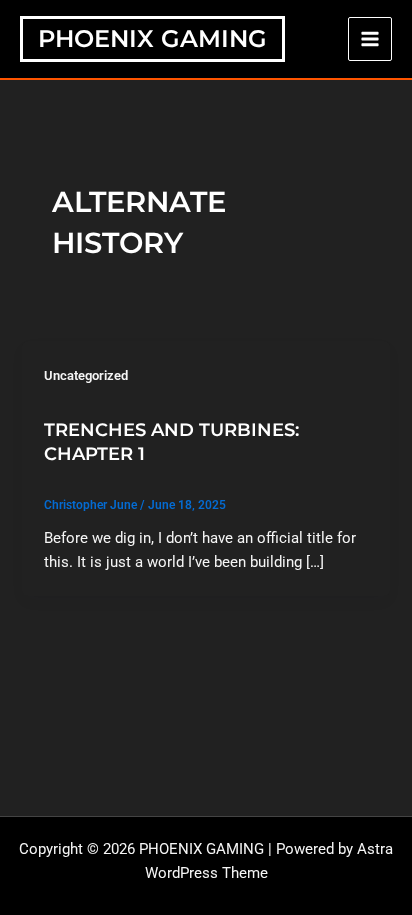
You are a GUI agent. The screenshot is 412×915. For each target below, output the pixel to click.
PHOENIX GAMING (152, 38)
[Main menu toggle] (370, 39)
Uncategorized (86, 375)
